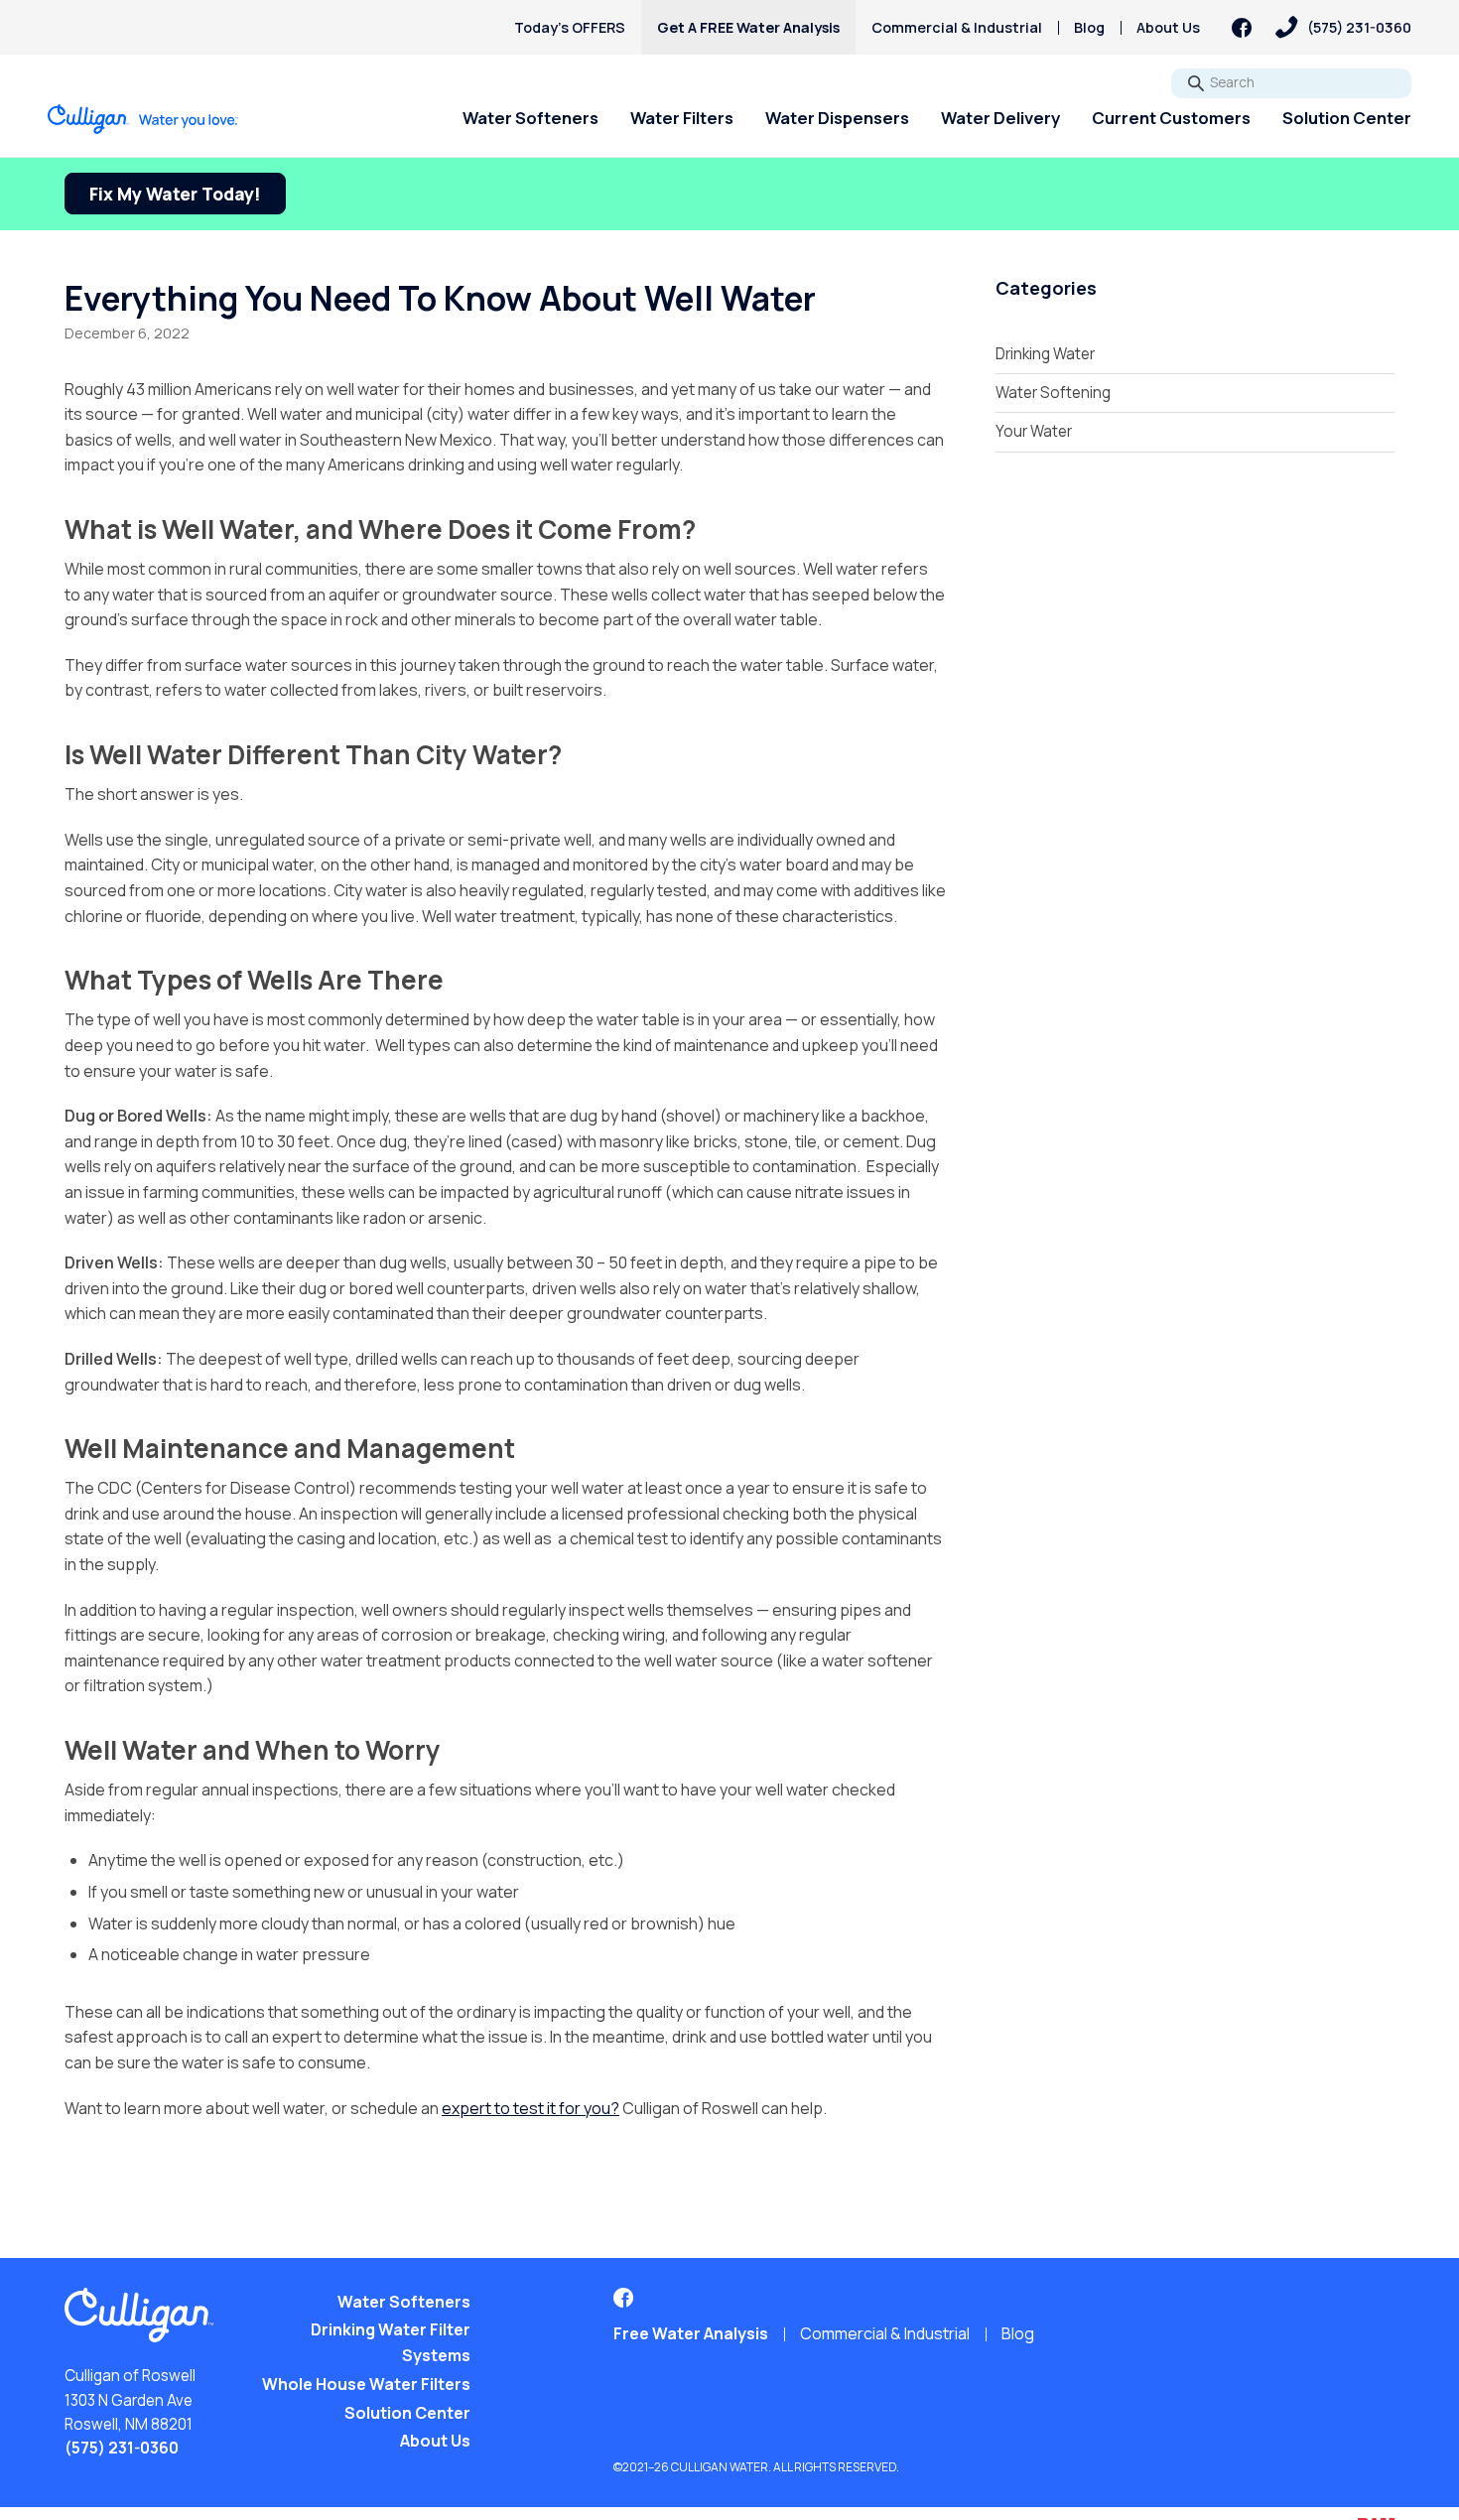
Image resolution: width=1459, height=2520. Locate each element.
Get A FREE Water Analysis (748, 27)
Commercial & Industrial (957, 27)
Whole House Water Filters (366, 2384)
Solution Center (1347, 118)
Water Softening (1053, 393)
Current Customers (1171, 118)
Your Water (1034, 431)
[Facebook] (1242, 28)
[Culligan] (143, 119)
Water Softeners (531, 118)
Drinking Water (1045, 354)
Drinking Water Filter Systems (391, 2342)
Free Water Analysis (691, 2333)
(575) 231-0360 (122, 2448)
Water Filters (682, 118)
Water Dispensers (837, 118)
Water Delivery (1000, 118)
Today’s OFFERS (570, 27)
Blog (1089, 27)
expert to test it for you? (531, 2108)
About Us (1168, 27)
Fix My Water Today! (175, 194)
